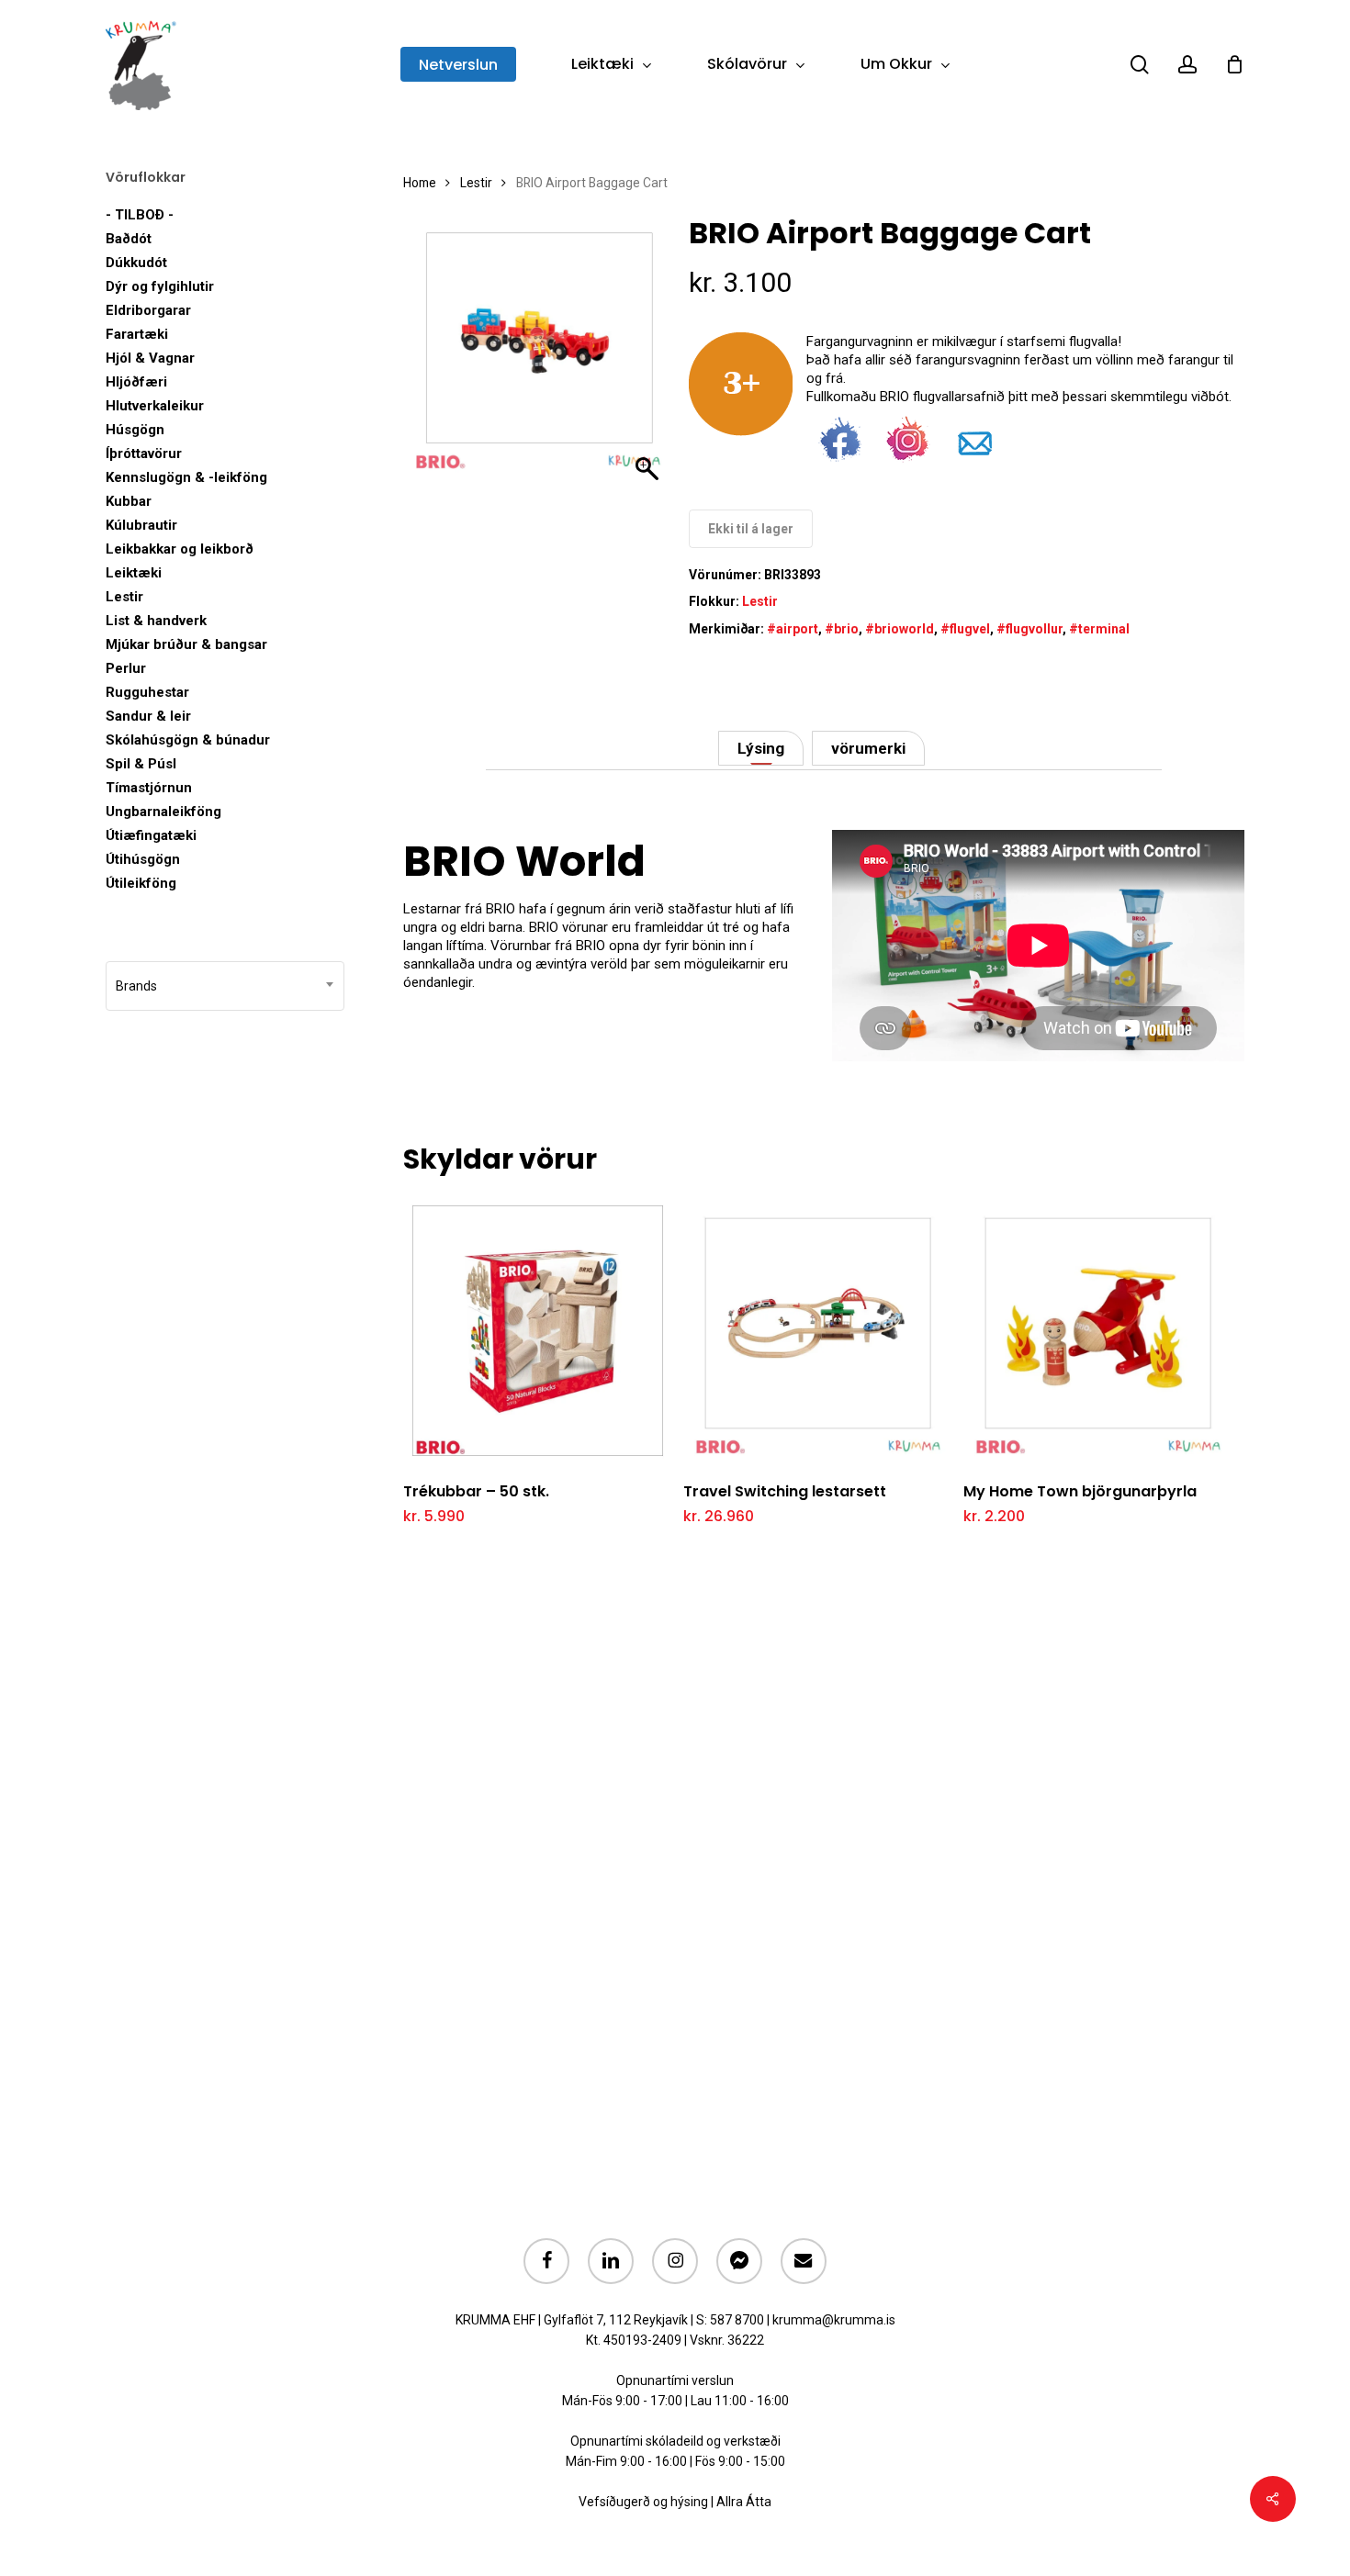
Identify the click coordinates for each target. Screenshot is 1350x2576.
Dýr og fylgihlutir (160, 286)
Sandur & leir (148, 716)
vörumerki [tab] (868, 748)
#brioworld (900, 629)
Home (420, 183)
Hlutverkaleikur (155, 406)
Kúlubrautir (141, 525)
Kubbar (129, 501)
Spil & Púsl (141, 764)
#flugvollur (1029, 629)
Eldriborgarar (148, 310)
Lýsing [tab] (761, 748)
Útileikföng (141, 883)
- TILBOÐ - (140, 215)
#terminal (1099, 629)
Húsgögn (135, 430)
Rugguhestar (147, 692)
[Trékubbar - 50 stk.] (538, 1331)
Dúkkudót (136, 263)
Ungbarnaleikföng (163, 812)
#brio (842, 629)
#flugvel (965, 629)
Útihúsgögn (143, 859)
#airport (793, 629)
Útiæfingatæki (151, 835)
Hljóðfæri (136, 382)
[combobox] (225, 986)
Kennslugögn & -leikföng (186, 477)
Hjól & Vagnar (150, 358)
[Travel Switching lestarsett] (818, 1331)
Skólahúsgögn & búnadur (188, 740)
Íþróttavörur (144, 454)
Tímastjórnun (149, 788)
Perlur (126, 668)
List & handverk (156, 621)
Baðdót (129, 239)
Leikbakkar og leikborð (180, 549)
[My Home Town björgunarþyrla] (1098, 1331)
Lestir (124, 597)
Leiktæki (134, 573)
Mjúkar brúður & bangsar (186, 644)
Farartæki (137, 334)
